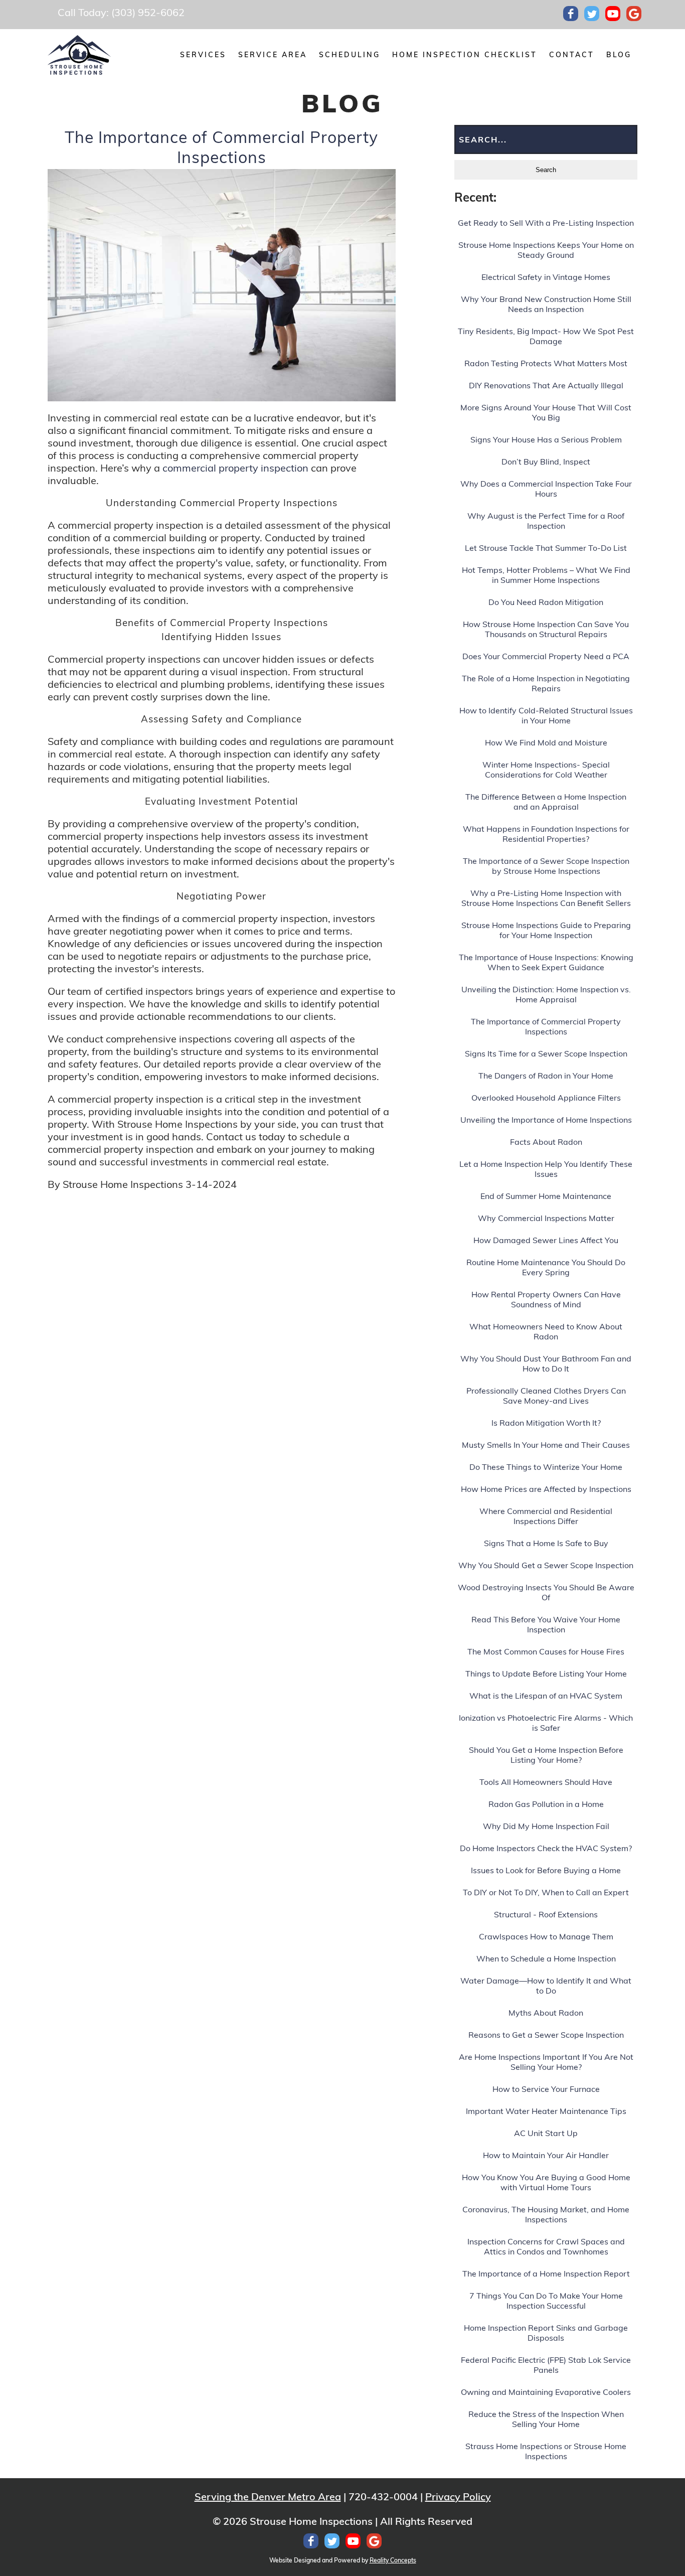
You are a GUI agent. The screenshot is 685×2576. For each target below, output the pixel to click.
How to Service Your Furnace (546, 2089)
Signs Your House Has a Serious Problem (546, 439)
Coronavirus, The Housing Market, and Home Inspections (546, 2214)
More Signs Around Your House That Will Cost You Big (546, 412)
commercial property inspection (237, 468)
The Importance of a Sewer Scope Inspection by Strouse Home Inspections (546, 866)
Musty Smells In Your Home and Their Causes (546, 1445)
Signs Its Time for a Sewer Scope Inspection (546, 1053)
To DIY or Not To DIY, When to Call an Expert (546, 1892)
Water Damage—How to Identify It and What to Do (546, 1986)
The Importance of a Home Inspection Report (546, 2274)
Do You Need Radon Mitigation (546, 602)
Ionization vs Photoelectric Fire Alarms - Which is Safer (546, 1723)
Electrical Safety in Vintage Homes (546, 277)
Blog (619, 55)
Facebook (571, 14)
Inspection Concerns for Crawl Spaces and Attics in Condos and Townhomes (546, 2246)
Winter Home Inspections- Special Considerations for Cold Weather (546, 770)
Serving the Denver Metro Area (268, 2496)
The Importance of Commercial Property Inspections (221, 147)
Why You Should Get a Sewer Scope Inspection (546, 1565)
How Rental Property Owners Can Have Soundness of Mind (546, 1299)
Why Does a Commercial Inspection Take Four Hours (546, 489)
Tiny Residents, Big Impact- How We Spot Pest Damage (546, 336)
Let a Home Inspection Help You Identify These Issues (546, 1169)
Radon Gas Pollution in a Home (546, 1804)
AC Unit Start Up (546, 2133)
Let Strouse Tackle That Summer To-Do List (546, 548)
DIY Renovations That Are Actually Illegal (546, 385)
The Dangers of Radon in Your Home (546, 1076)
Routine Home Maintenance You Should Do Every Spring (546, 1267)
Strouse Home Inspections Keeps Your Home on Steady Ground (546, 250)
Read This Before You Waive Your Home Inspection (546, 1624)
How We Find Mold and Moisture (546, 742)
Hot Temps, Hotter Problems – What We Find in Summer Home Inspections (546, 575)
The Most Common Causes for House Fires (546, 1651)
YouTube (613, 14)
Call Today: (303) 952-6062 (121, 12)
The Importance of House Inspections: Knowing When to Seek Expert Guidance (546, 962)
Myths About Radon (546, 2013)
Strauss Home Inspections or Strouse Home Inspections (546, 2451)
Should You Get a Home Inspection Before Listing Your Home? (546, 1755)
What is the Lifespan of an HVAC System (546, 1696)
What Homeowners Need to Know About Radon (546, 1331)
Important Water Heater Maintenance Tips (546, 2111)
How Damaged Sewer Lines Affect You (546, 1240)
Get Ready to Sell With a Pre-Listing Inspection (546, 223)
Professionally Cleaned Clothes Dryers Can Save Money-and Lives (546, 1396)
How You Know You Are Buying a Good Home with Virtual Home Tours (546, 2182)
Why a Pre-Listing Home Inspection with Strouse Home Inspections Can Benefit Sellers (546, 898)
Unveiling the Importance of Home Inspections (546, 1120)
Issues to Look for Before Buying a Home (546, 1870)
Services (203, 55)
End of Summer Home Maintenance (546, 1196)
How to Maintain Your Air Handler (546, 2155)
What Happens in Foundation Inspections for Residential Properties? (546, 834)
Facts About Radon (546, 1142)
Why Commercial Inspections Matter (546, 1218)
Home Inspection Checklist (465, 55)
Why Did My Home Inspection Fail (546, 1826)
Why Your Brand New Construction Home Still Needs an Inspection (546, 304)
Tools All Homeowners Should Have (546, 1782)
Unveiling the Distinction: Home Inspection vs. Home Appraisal (546, 994)
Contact (572, 55)
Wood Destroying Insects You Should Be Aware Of (546, 1592)
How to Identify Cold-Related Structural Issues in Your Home (546, 715)
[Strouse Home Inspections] (79, 55)
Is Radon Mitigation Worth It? (546, 1423)
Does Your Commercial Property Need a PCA (546, 656)
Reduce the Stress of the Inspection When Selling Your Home (546, 2419)
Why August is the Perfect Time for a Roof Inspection (546, 521)
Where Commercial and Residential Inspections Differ (546, 1516)
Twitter (592, 14)
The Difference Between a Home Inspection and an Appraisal (546, 802)
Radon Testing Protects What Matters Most (546, 363)
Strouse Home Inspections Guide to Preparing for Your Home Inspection (546, 930)
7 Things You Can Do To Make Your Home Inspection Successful (546, 2301)
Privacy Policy (458, 2496)
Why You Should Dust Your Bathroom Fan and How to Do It (546, 1363)
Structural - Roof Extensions (546, 1914)
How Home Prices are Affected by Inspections (546, 1489)
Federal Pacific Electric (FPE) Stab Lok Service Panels (546, 2365)
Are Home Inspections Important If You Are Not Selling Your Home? (546, 2062)
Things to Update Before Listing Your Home (546, 1674)
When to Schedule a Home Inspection (546, 1958)
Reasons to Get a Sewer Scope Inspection (546, 2035)
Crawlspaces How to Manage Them (546, 1936)
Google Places (634, 14)
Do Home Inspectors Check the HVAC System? (546, 1848)
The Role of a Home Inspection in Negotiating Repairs (546, 683)
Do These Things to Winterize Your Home (546, 1467)
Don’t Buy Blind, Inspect (546, 462)
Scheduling (350, 55)
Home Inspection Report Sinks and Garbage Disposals (546, 2333)
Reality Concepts (393, 2560)
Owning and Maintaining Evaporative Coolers (546, 2392)
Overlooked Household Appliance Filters (546, 1098)
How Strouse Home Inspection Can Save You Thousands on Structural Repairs (546, 629)
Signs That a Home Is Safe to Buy (546, 1543)
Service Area (273, 55)
